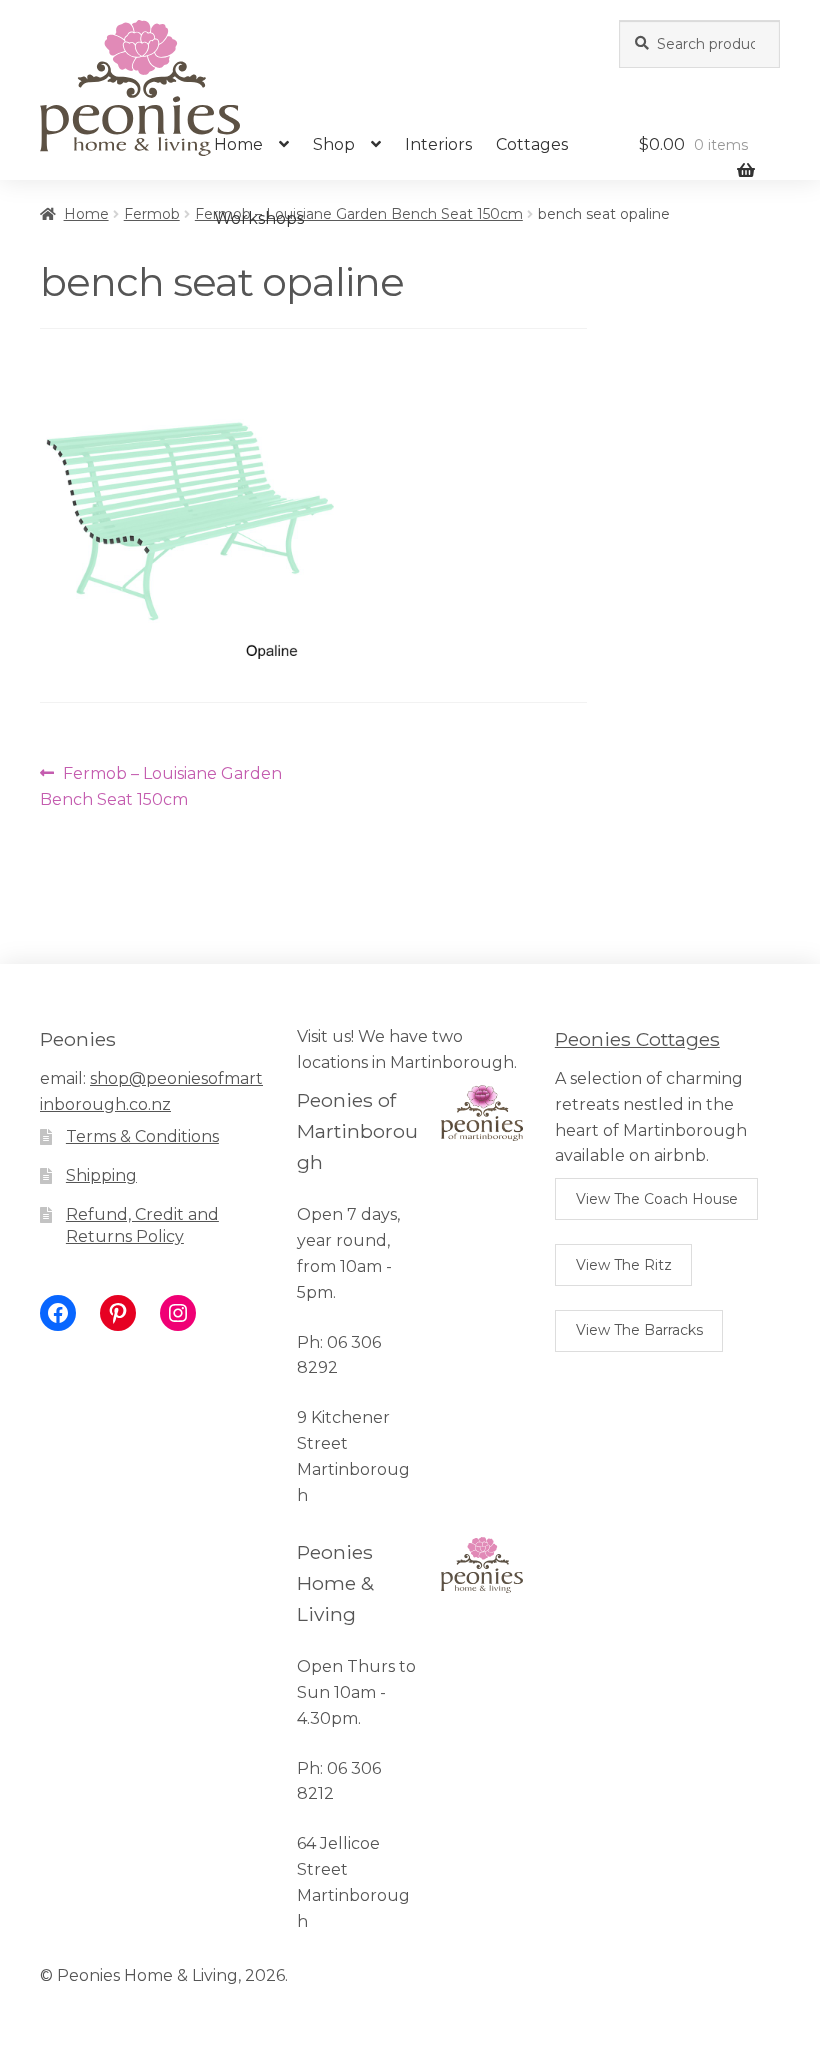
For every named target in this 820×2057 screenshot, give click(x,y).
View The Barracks (639, 1330)
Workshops (259, 218)
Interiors (438, 144)
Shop (334, 144)
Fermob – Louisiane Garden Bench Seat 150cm (161, 786)
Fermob (152, 214)
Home (238, 144)
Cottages (532, 144)
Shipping (101, 1175)
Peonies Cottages (637, 1039)
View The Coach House (657, 1199)
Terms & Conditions (142, 1136)
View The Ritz (624, 1265)
